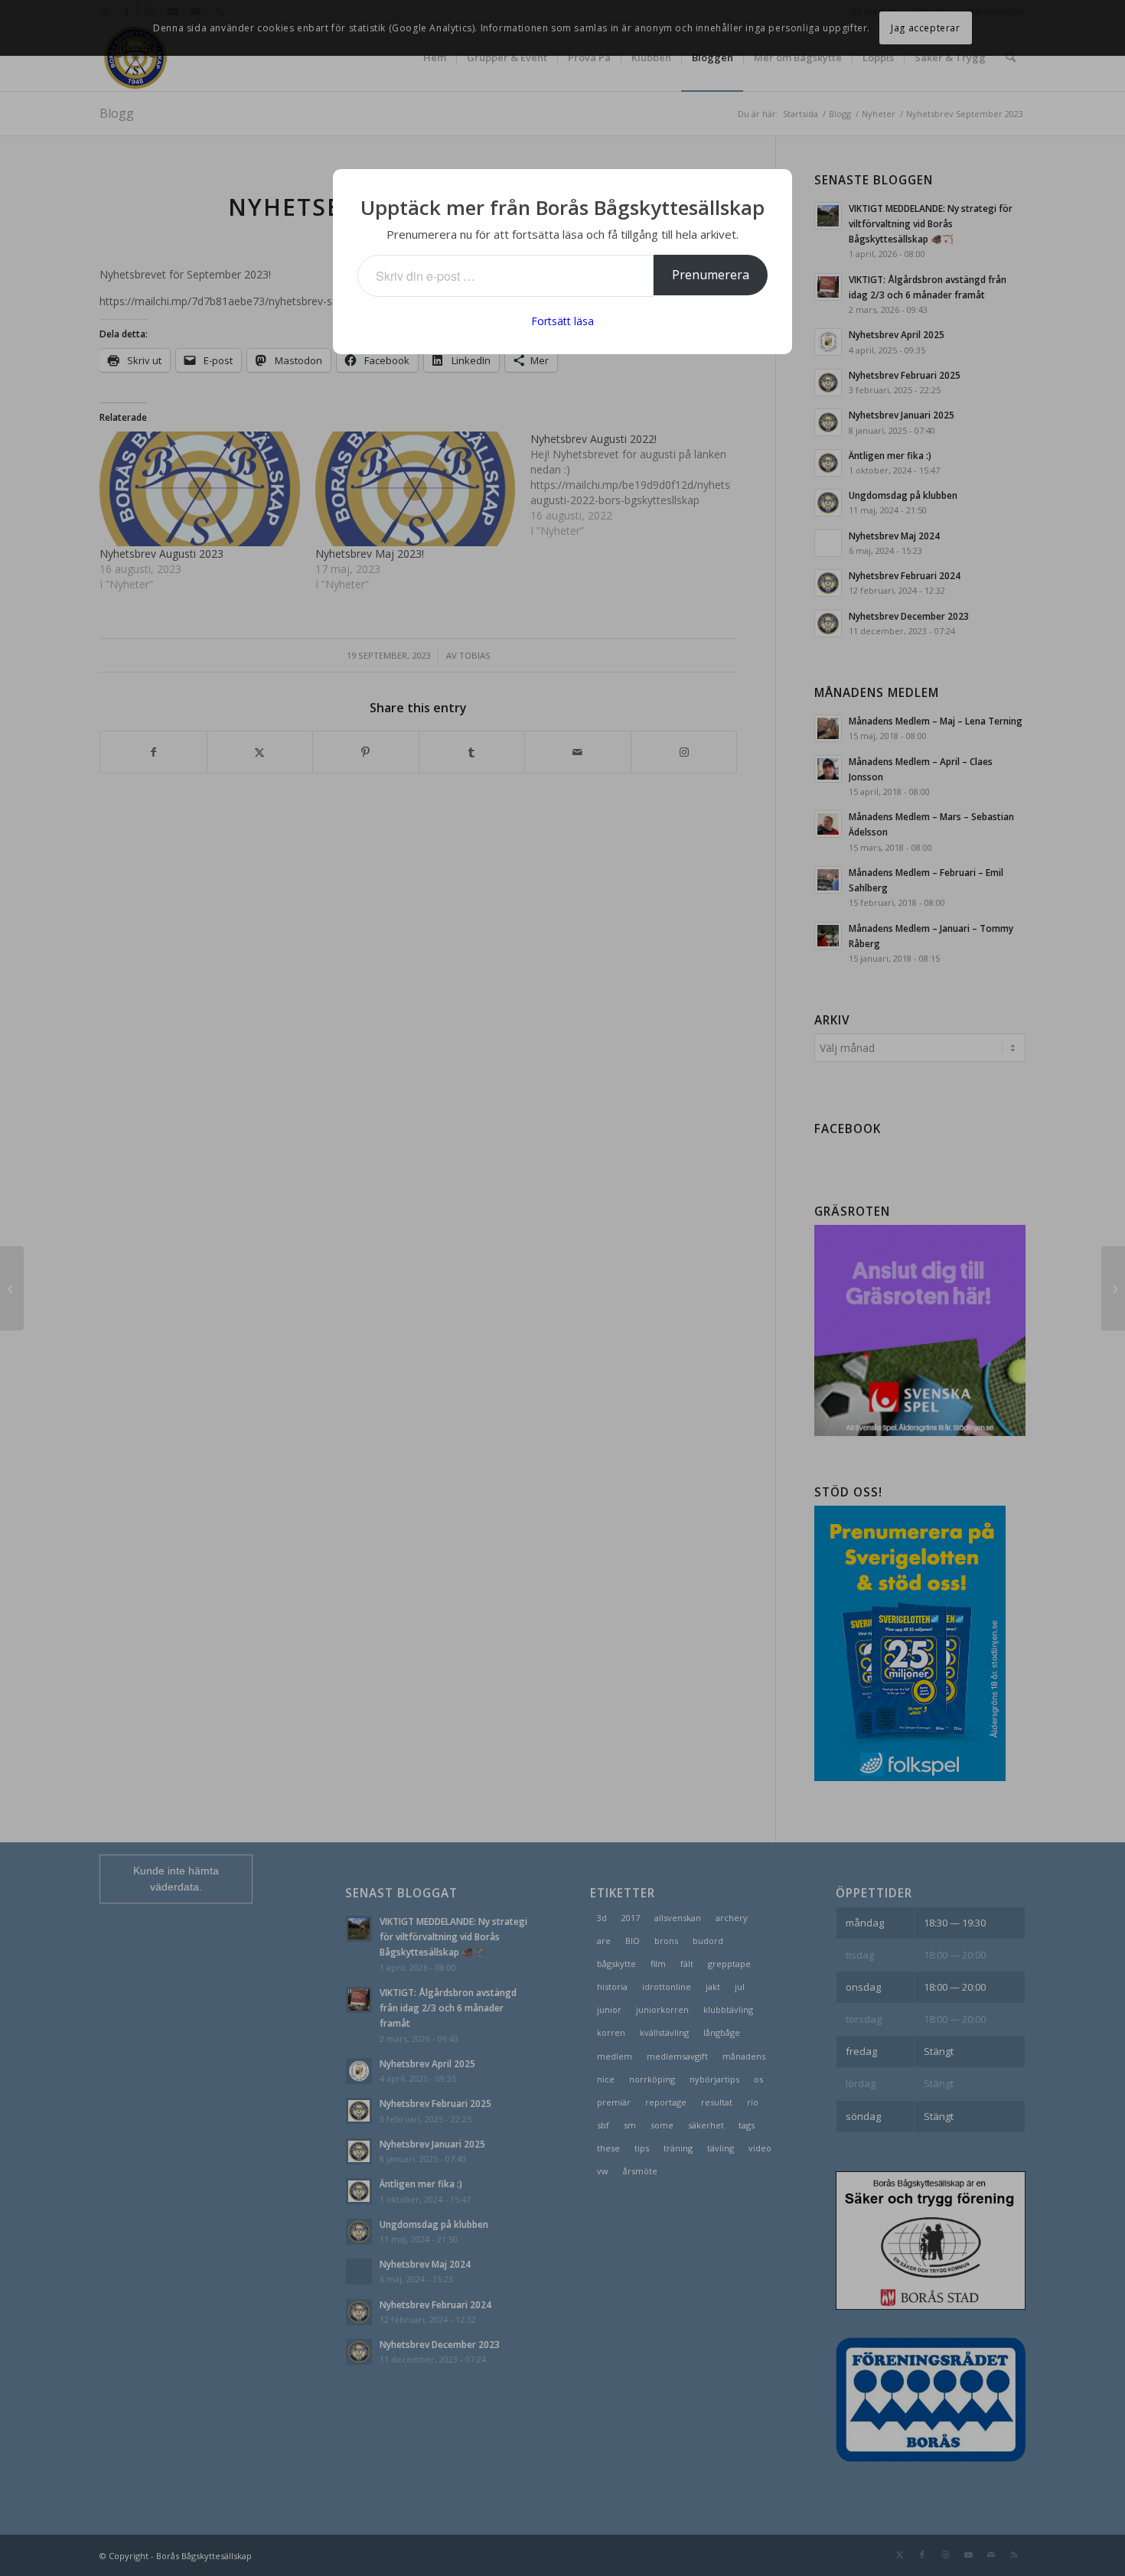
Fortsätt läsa (562, 321)
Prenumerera (711, 275)
